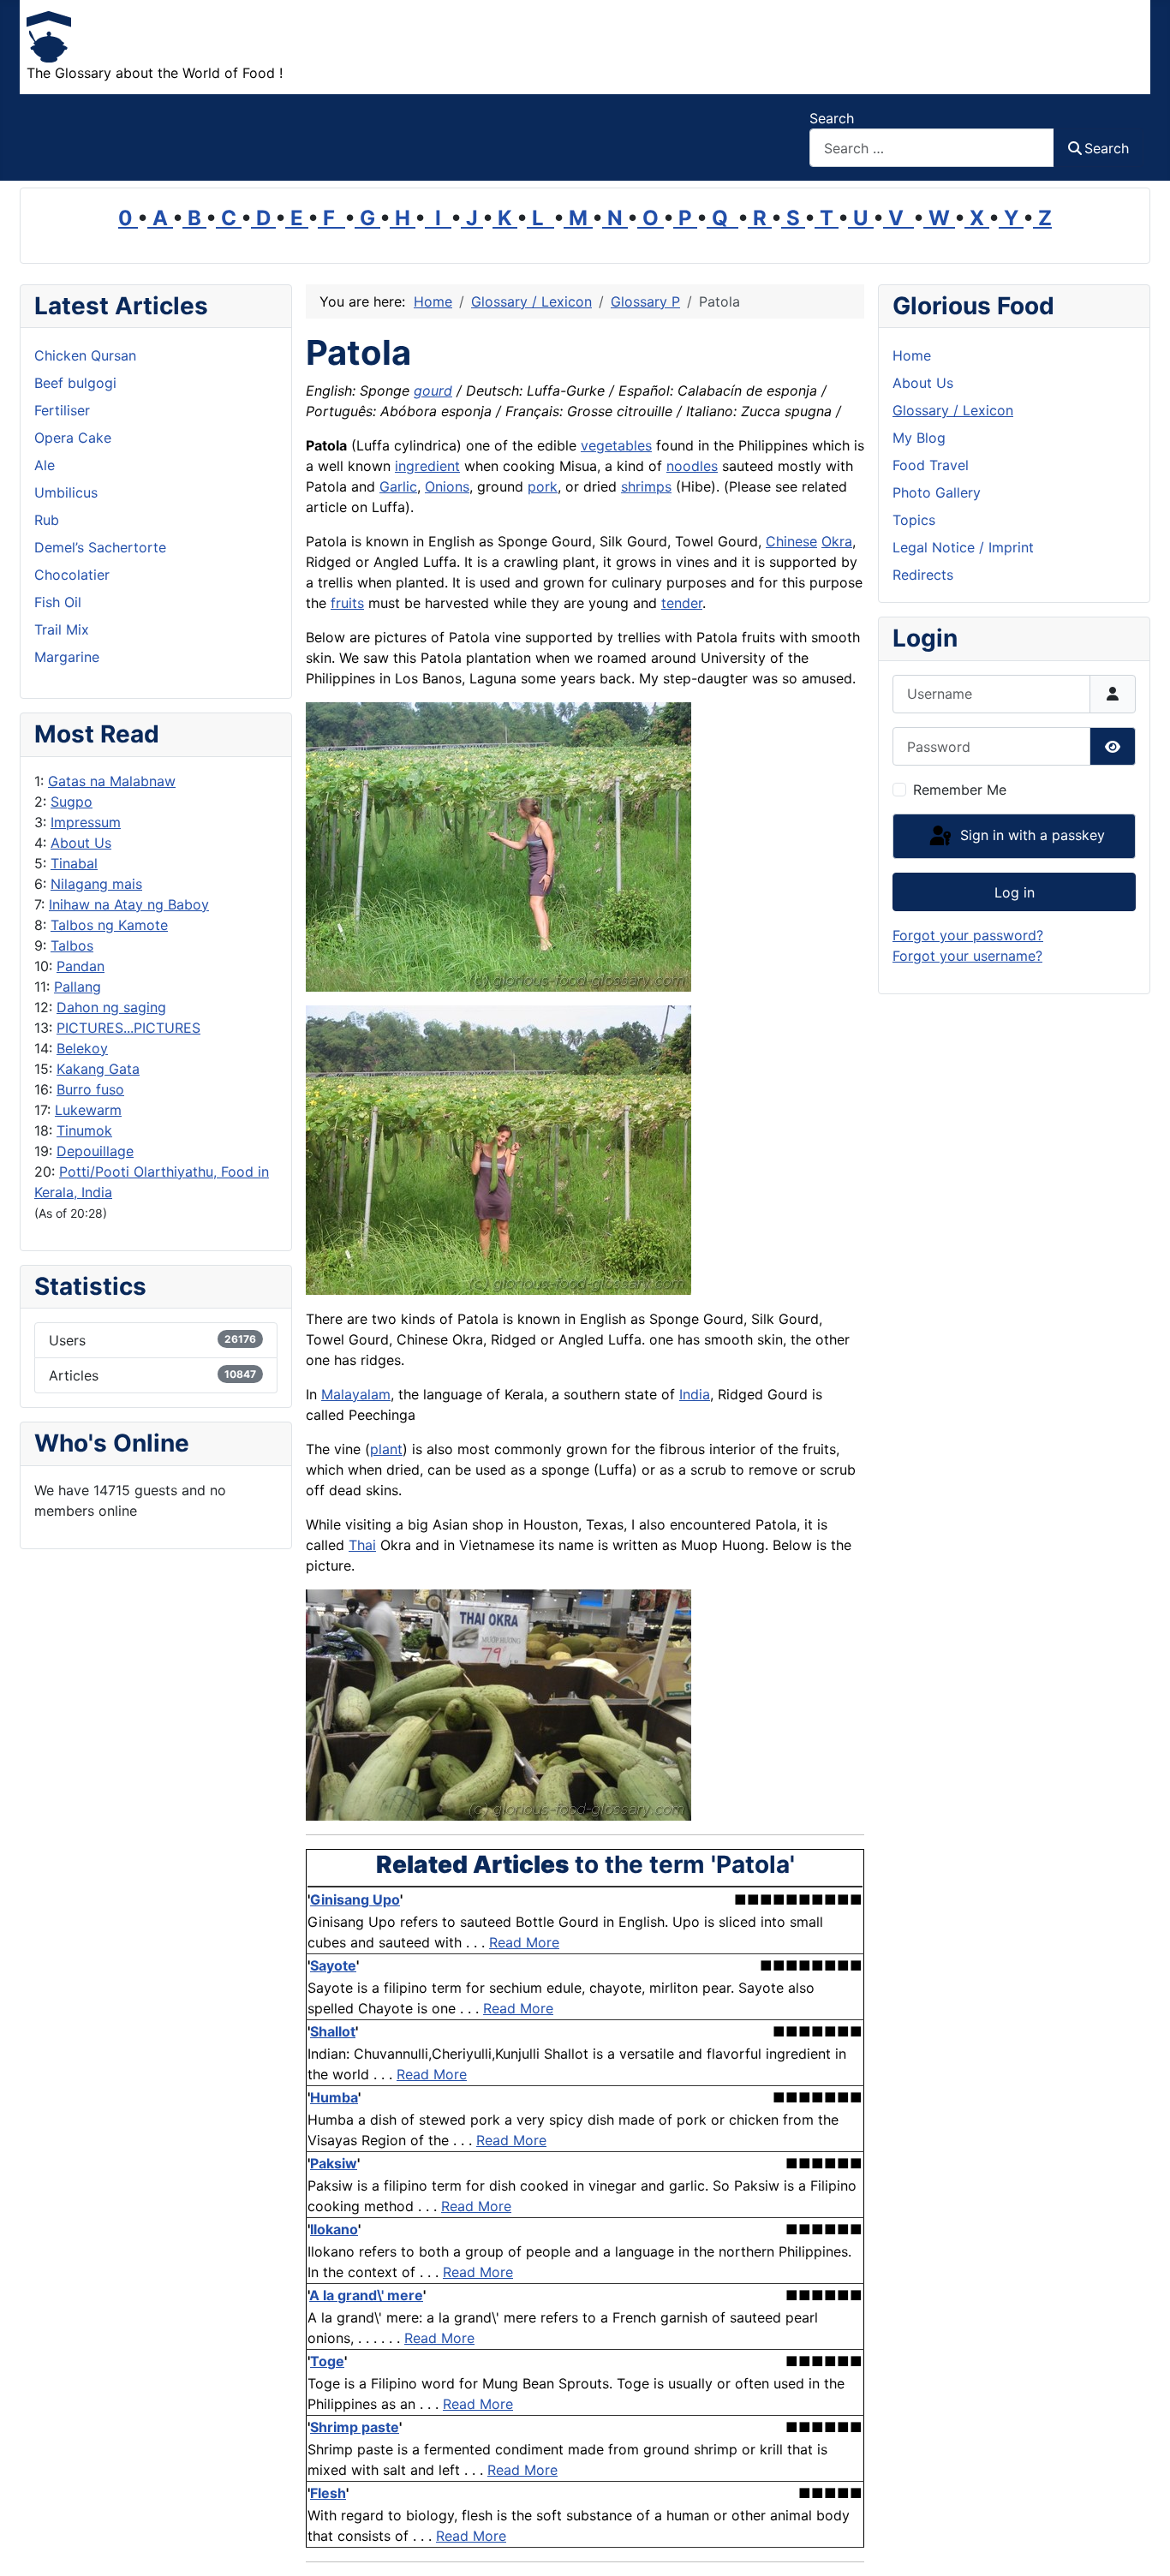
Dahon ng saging (111, 1007)
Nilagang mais (96, 884)
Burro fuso (90, 1089)
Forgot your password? (968, 935)
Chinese (791, 541)
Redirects (923, 575)
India (695, 1394)
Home (912, 355)
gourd (433, 391)
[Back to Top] (1140, 2544)
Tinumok (84, 1130)
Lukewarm (88, 1110)
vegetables (616, 445)
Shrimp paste (355, 2427)
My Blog (919, 438)
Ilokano (334, 2229)
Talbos (72, 945)
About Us (81, 843)
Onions (447, 486)
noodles (692, 466)
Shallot (333, 2031)
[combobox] (932, 148)
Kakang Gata (98, 1069)
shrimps (646, 486)
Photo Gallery (937, 492)
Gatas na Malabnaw (112, 781)
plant (386, 1449)
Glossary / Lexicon (953, 410)
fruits (347, 603)
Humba (334, 2097)
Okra (837, 541)
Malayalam (356, 1394)
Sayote (333, 1965)
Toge (327, 2361)
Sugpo (72, 802)
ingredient (427, 466)
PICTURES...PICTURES (128, 1028)
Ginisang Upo (355, 1899)
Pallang (78, 987)
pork (543, 486)
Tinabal (74, 863)
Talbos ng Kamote (109, 925)
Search (832, 118)
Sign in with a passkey (1030, 835)
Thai (362, 1545)
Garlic (398, 486)
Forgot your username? (967, 956)
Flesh (328, 2493)
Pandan (81, 966)
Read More (524, 1942)
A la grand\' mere (366, 2295)
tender (682, 603)
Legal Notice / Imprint (963, 547)
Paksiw (334, 2163)
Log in (1015, 892)
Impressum (86, 822)
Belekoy (82, 1048)
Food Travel (931, 465)
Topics (914, 520)
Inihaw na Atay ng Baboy (129, 904)
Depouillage (95, 1151)
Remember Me (960, 790)
